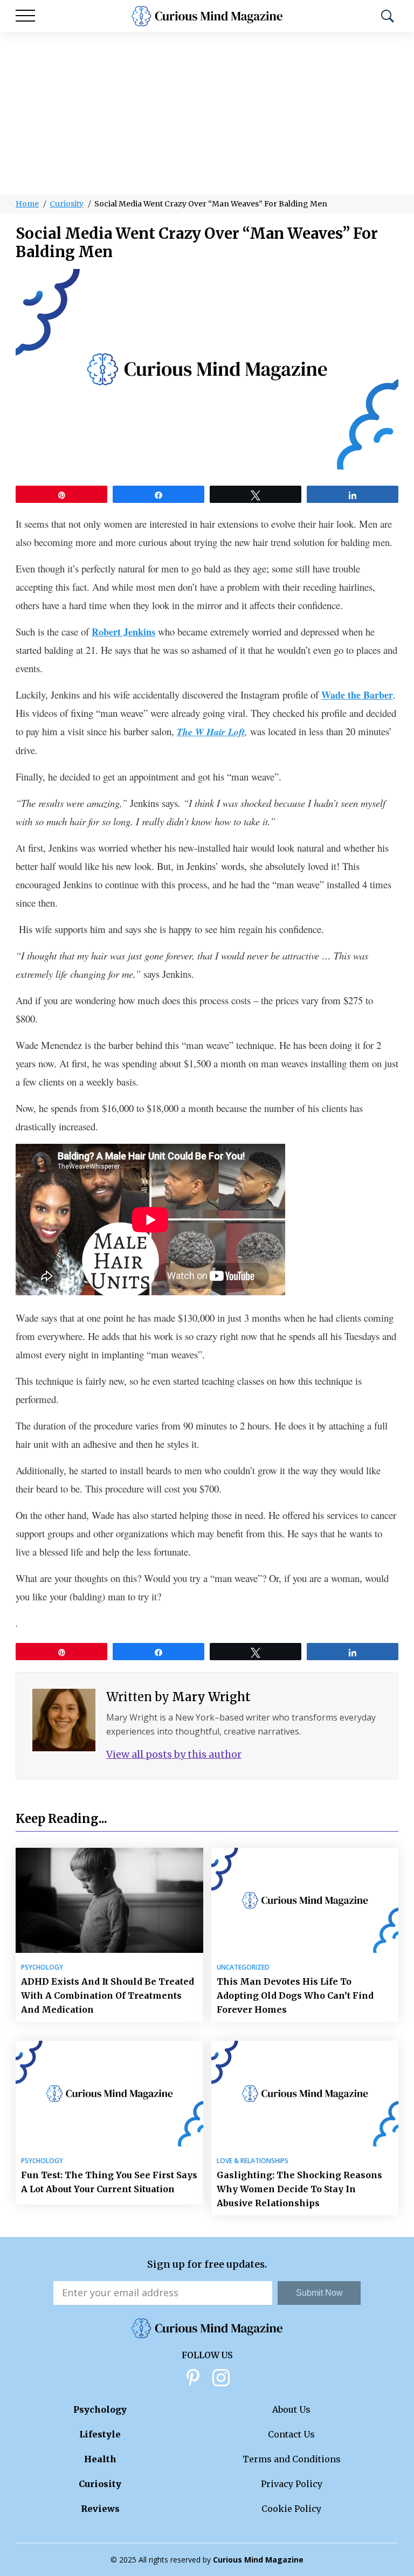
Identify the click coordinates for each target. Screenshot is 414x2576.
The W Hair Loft (211, 732)
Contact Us (291, 2434)
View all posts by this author (174, 1754)
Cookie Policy (291, 2509)
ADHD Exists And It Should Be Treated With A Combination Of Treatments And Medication (108, 1995)
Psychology (42, 1967)
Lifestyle (100, 2434)
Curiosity (67, 204)
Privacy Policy (292, 2484)
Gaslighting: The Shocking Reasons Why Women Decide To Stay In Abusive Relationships (299, 2189)
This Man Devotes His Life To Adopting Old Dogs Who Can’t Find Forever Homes (295, 1995)
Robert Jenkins (123, 632)
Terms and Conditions (292, 2459)
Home (27, 204)
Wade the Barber (357, 695)
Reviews (100, 2509)
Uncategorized (243, 1967)
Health (100, 2459)
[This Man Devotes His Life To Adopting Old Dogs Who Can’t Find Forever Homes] (305, 1900)
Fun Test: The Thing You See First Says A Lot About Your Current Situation (109, 2182)
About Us (291, 2409)
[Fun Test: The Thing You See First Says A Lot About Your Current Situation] (109, 2093)
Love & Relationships (253, 2161)
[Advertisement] (207, 113)
